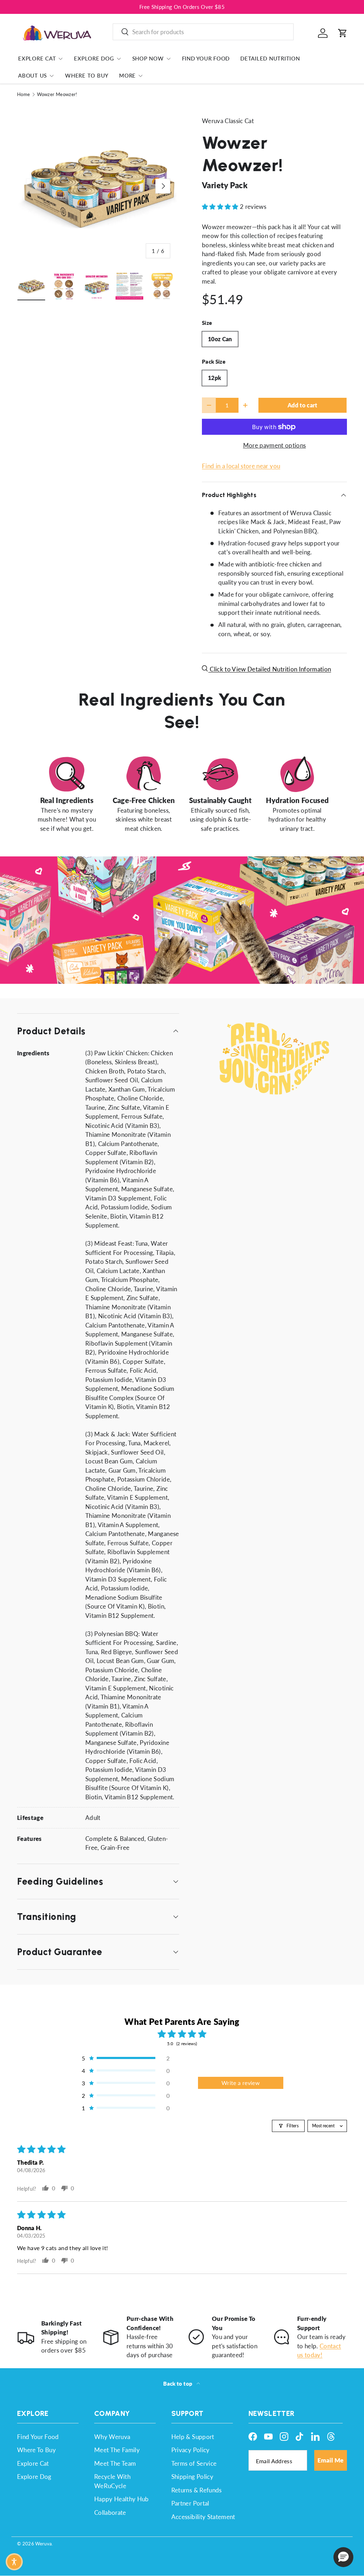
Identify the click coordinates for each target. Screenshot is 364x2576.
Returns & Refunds (197, 2490)
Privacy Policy (191, 2450)
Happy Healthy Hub (122, 2499)
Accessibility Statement (203, 2517)
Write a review (241, 2083)
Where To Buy (87, 75)
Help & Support (193, 2437)
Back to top (178, 2384)
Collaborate (110, 2512)
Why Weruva (112, 2437)
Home (23, 94)
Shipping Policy (192, 2477)
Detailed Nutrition (270, 58)
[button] (343, 33)
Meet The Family (117, 2450)
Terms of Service (194, 2463)
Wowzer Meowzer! (57, 94)
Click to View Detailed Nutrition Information (270, 669)
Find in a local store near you (241, 466)
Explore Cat (33, 2463)
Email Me (331, 2460)
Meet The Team (115, 2463)
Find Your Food (206, 58)
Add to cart (303, 405)
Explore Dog (34, 2477)
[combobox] (203, 32)
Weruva (43, 2544)
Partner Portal (190, 2503)
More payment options (275, 445)
